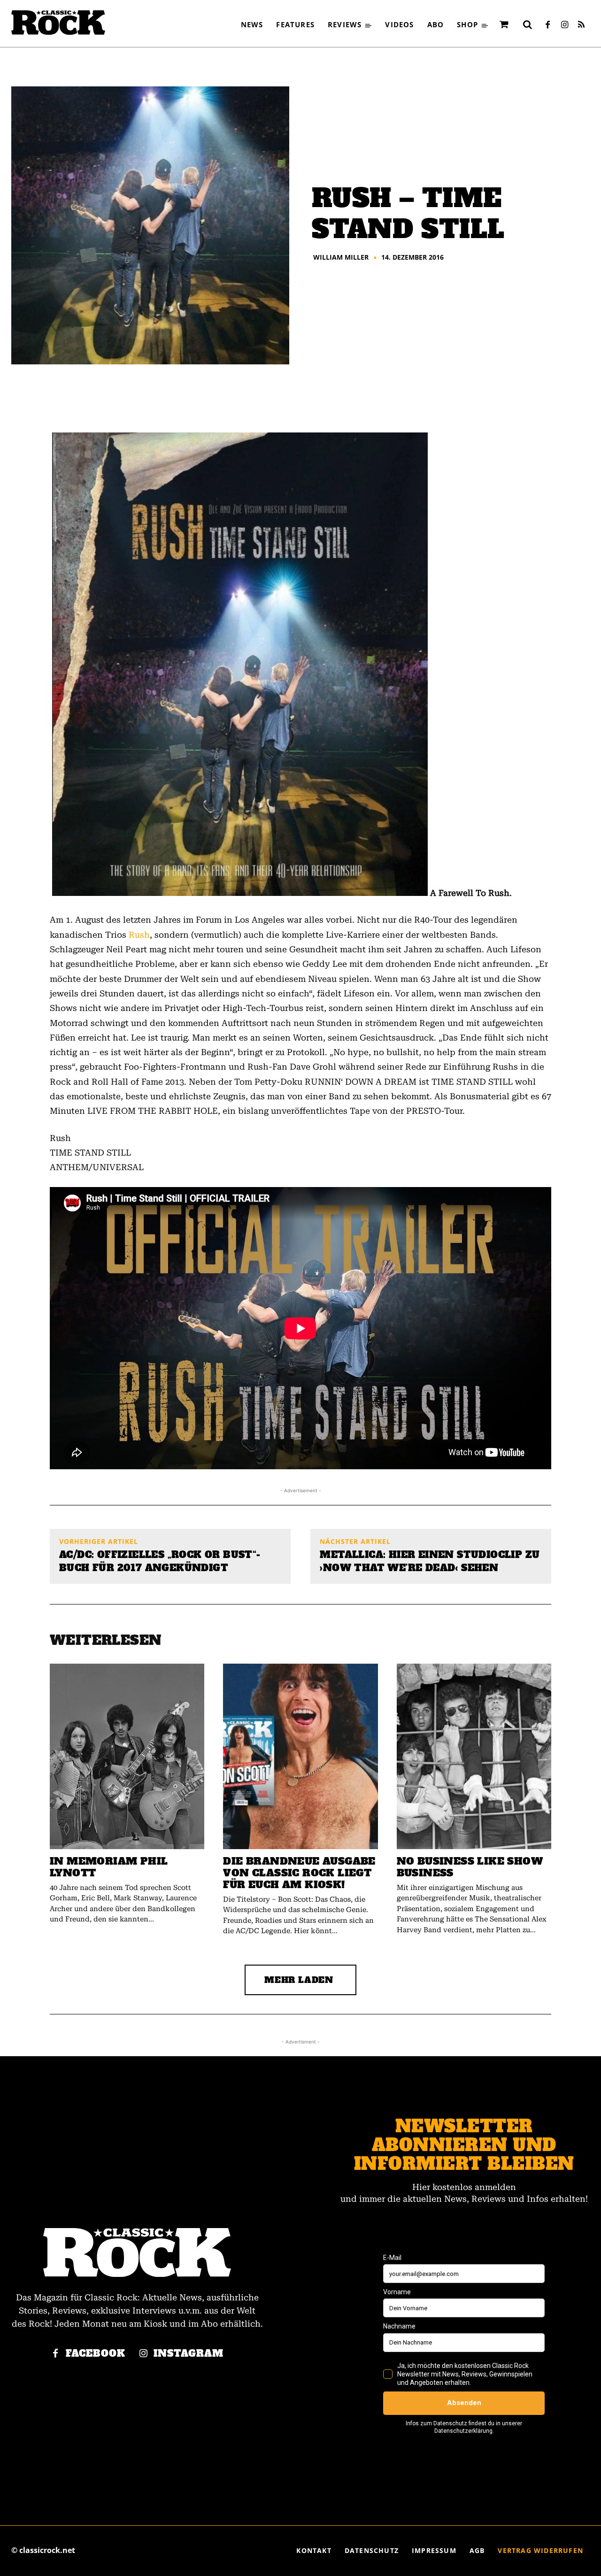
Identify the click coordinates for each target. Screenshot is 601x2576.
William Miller (341, 257)
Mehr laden (299, 1980)
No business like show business (470, 1867)
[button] (527, 24)
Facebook (96, 2354)
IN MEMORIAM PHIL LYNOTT (109, 1867)
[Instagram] (564, 25)
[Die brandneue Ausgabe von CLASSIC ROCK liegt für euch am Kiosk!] (300, 1756)
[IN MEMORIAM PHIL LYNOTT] (127, 1756)
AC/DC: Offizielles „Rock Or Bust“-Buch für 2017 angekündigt (160, 1561)
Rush (139, 935)
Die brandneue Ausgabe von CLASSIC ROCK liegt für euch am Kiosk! (299, 1873)
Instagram (189, 2354)
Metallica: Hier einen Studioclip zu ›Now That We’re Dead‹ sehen (430, 1561)
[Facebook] (547, 25)
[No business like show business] (474, 1756)
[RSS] (581, 25)
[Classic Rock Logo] (58, 23)
